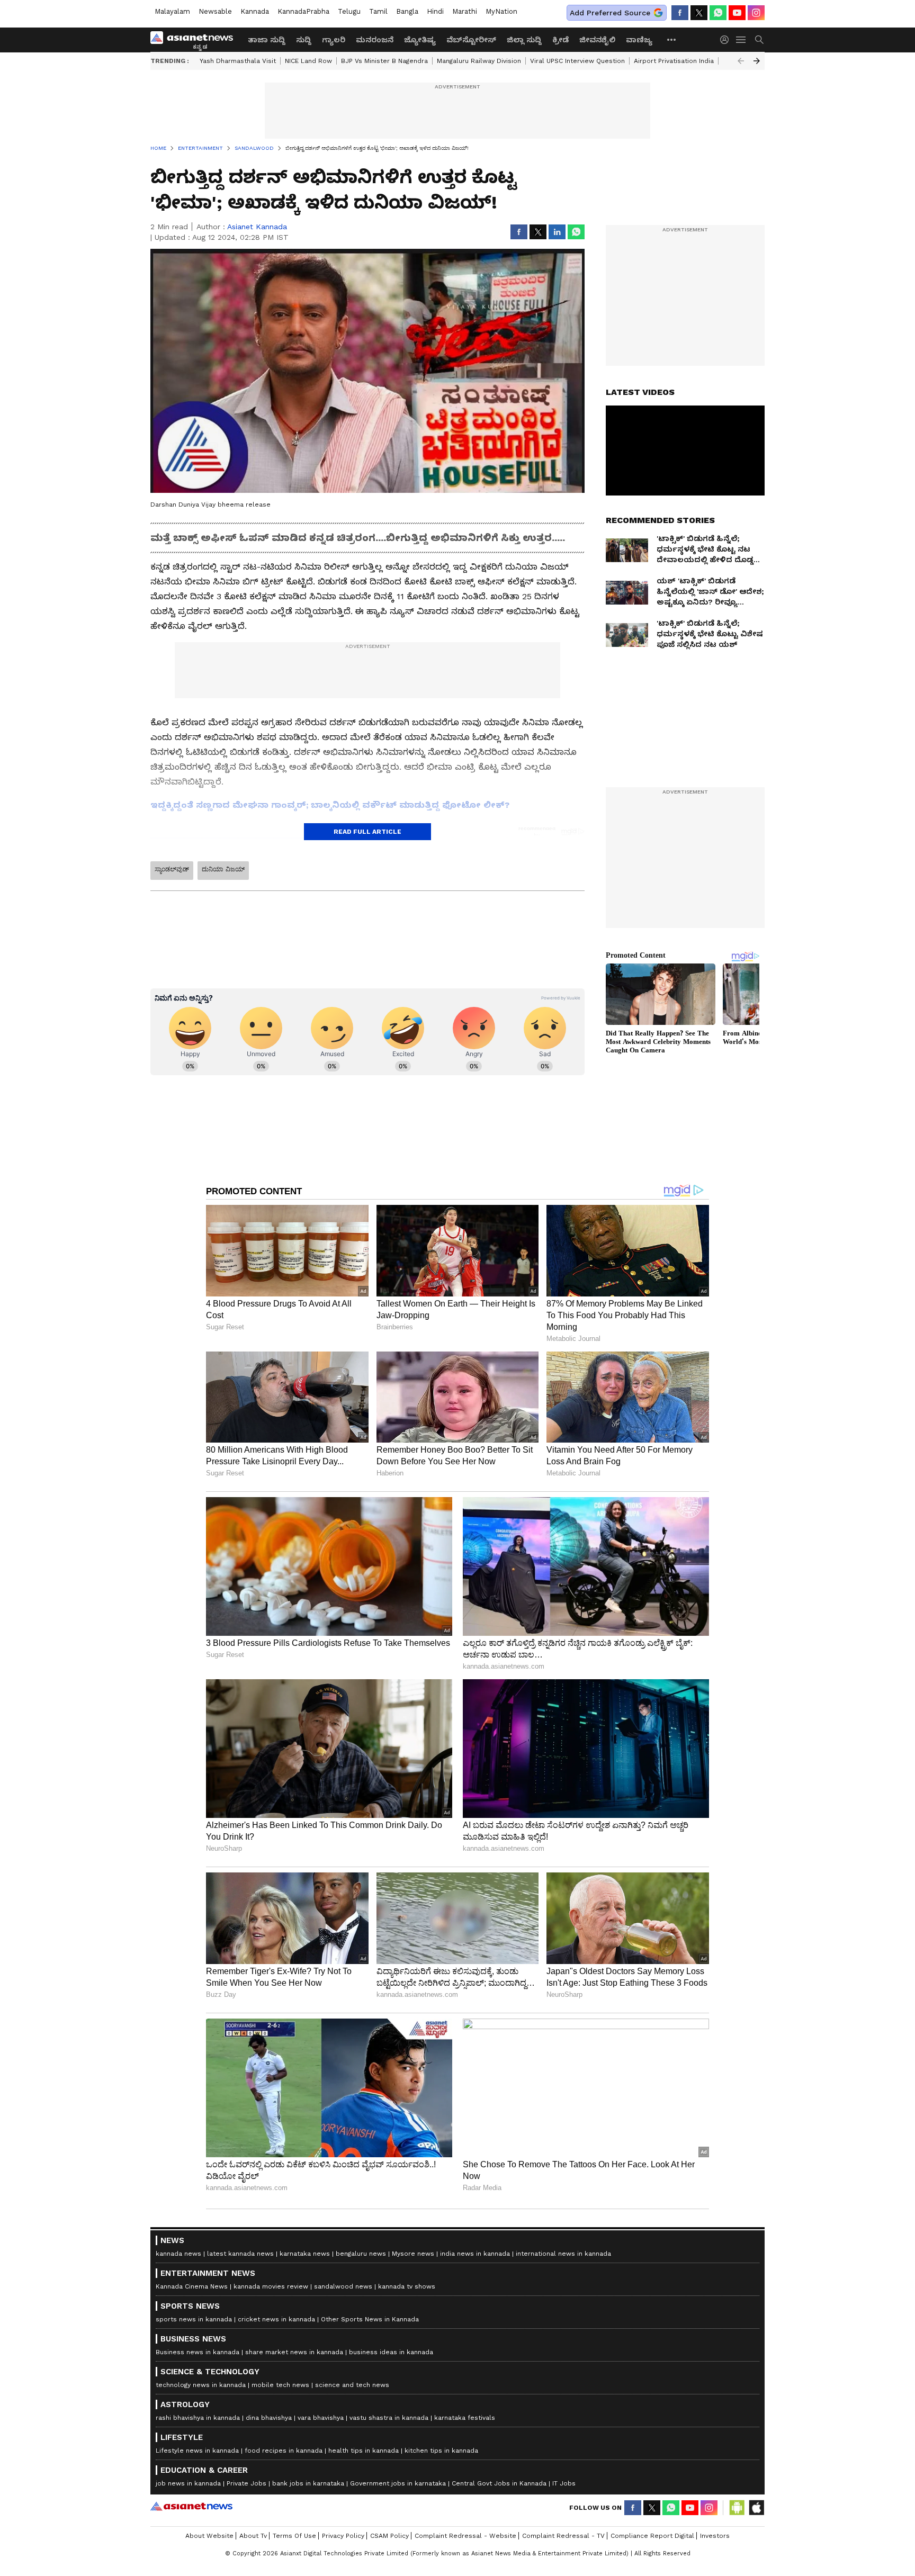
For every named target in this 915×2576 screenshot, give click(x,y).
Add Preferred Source (610, 13)
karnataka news (305, 2254)
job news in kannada (188, 2483)
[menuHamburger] (741, 40)
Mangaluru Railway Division (479, 61)
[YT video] (737, 13)
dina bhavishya (269, 2418)
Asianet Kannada (257, 227)
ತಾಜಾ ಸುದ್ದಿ (267, 40)
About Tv (253, 2536)
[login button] (727, 40)
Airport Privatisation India (674, 61)
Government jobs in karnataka (398, 2483)
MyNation (501, 11)
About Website (209, 2536)
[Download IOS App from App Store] (756, 2508)
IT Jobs (564, 2483)
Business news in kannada (198, 2352)
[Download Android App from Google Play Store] (737, 2508)
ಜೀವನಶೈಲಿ (597, 40)
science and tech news (352, 2385)
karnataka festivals (465, 2418)
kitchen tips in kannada (441, 2451)
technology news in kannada (201, 2385)
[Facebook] (680, 13)
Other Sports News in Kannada (370, 2319)
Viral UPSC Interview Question (577, 61)
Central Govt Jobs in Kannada (499, 2483)
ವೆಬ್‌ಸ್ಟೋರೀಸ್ (471, 40)
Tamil (378, 11)
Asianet (191, 2506)
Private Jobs (246, 2483)
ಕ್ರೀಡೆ (560, 40)
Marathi (465, 11)
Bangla (407, 11)
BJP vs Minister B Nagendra (384, 61)
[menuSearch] (759, 40)
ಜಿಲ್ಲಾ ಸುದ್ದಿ (524, 40)
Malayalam (172, 11)
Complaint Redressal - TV (563, 2536)
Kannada (255, 11)
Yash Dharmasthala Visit (238, 61)
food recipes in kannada (284, 2451)
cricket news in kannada (276, 2319)
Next (757, 61)
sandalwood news (343, 2286)
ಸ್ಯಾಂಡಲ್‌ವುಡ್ (172, 869)
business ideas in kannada (391, 2352)
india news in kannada (475, 2254)
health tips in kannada (364, 2451)
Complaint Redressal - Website (465, 2536)
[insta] (756, 13)
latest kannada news (240, 2254)
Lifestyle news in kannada (197, 2451)
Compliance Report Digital (652, 2536)
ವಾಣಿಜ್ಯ (639, 40)
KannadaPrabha (303, 11)
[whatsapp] (718, 13)
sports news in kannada (194, 2319)
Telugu (349, 11)
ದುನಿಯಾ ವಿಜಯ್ (223, 869)
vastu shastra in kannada (389, 2418)
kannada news (178, 2254)
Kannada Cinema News (192, 2286)
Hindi (435, 11)
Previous (741, 61)
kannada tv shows (407, 2286)
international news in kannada (563, 2254)
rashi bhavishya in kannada (198, 2418)
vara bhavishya (321, 2418)
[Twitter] (699, 13)
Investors (715, 2536)
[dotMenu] (672, 39)
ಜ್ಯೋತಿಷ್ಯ (420, 40)
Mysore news (413, 2254)
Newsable (215, 11)
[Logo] (195, 40)
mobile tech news (280, 2385)
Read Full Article (367, 832)
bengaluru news (361, 2254)
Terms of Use (294, 2536)
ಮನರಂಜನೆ (375, 40)
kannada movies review (271, 2286)
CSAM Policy (389, 2536)
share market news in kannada (294, 2352)
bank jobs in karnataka (308, 2483)
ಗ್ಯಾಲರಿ (334, 40)
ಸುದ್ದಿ (304, 40)
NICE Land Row (308, 61)
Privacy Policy (343, 2536)
